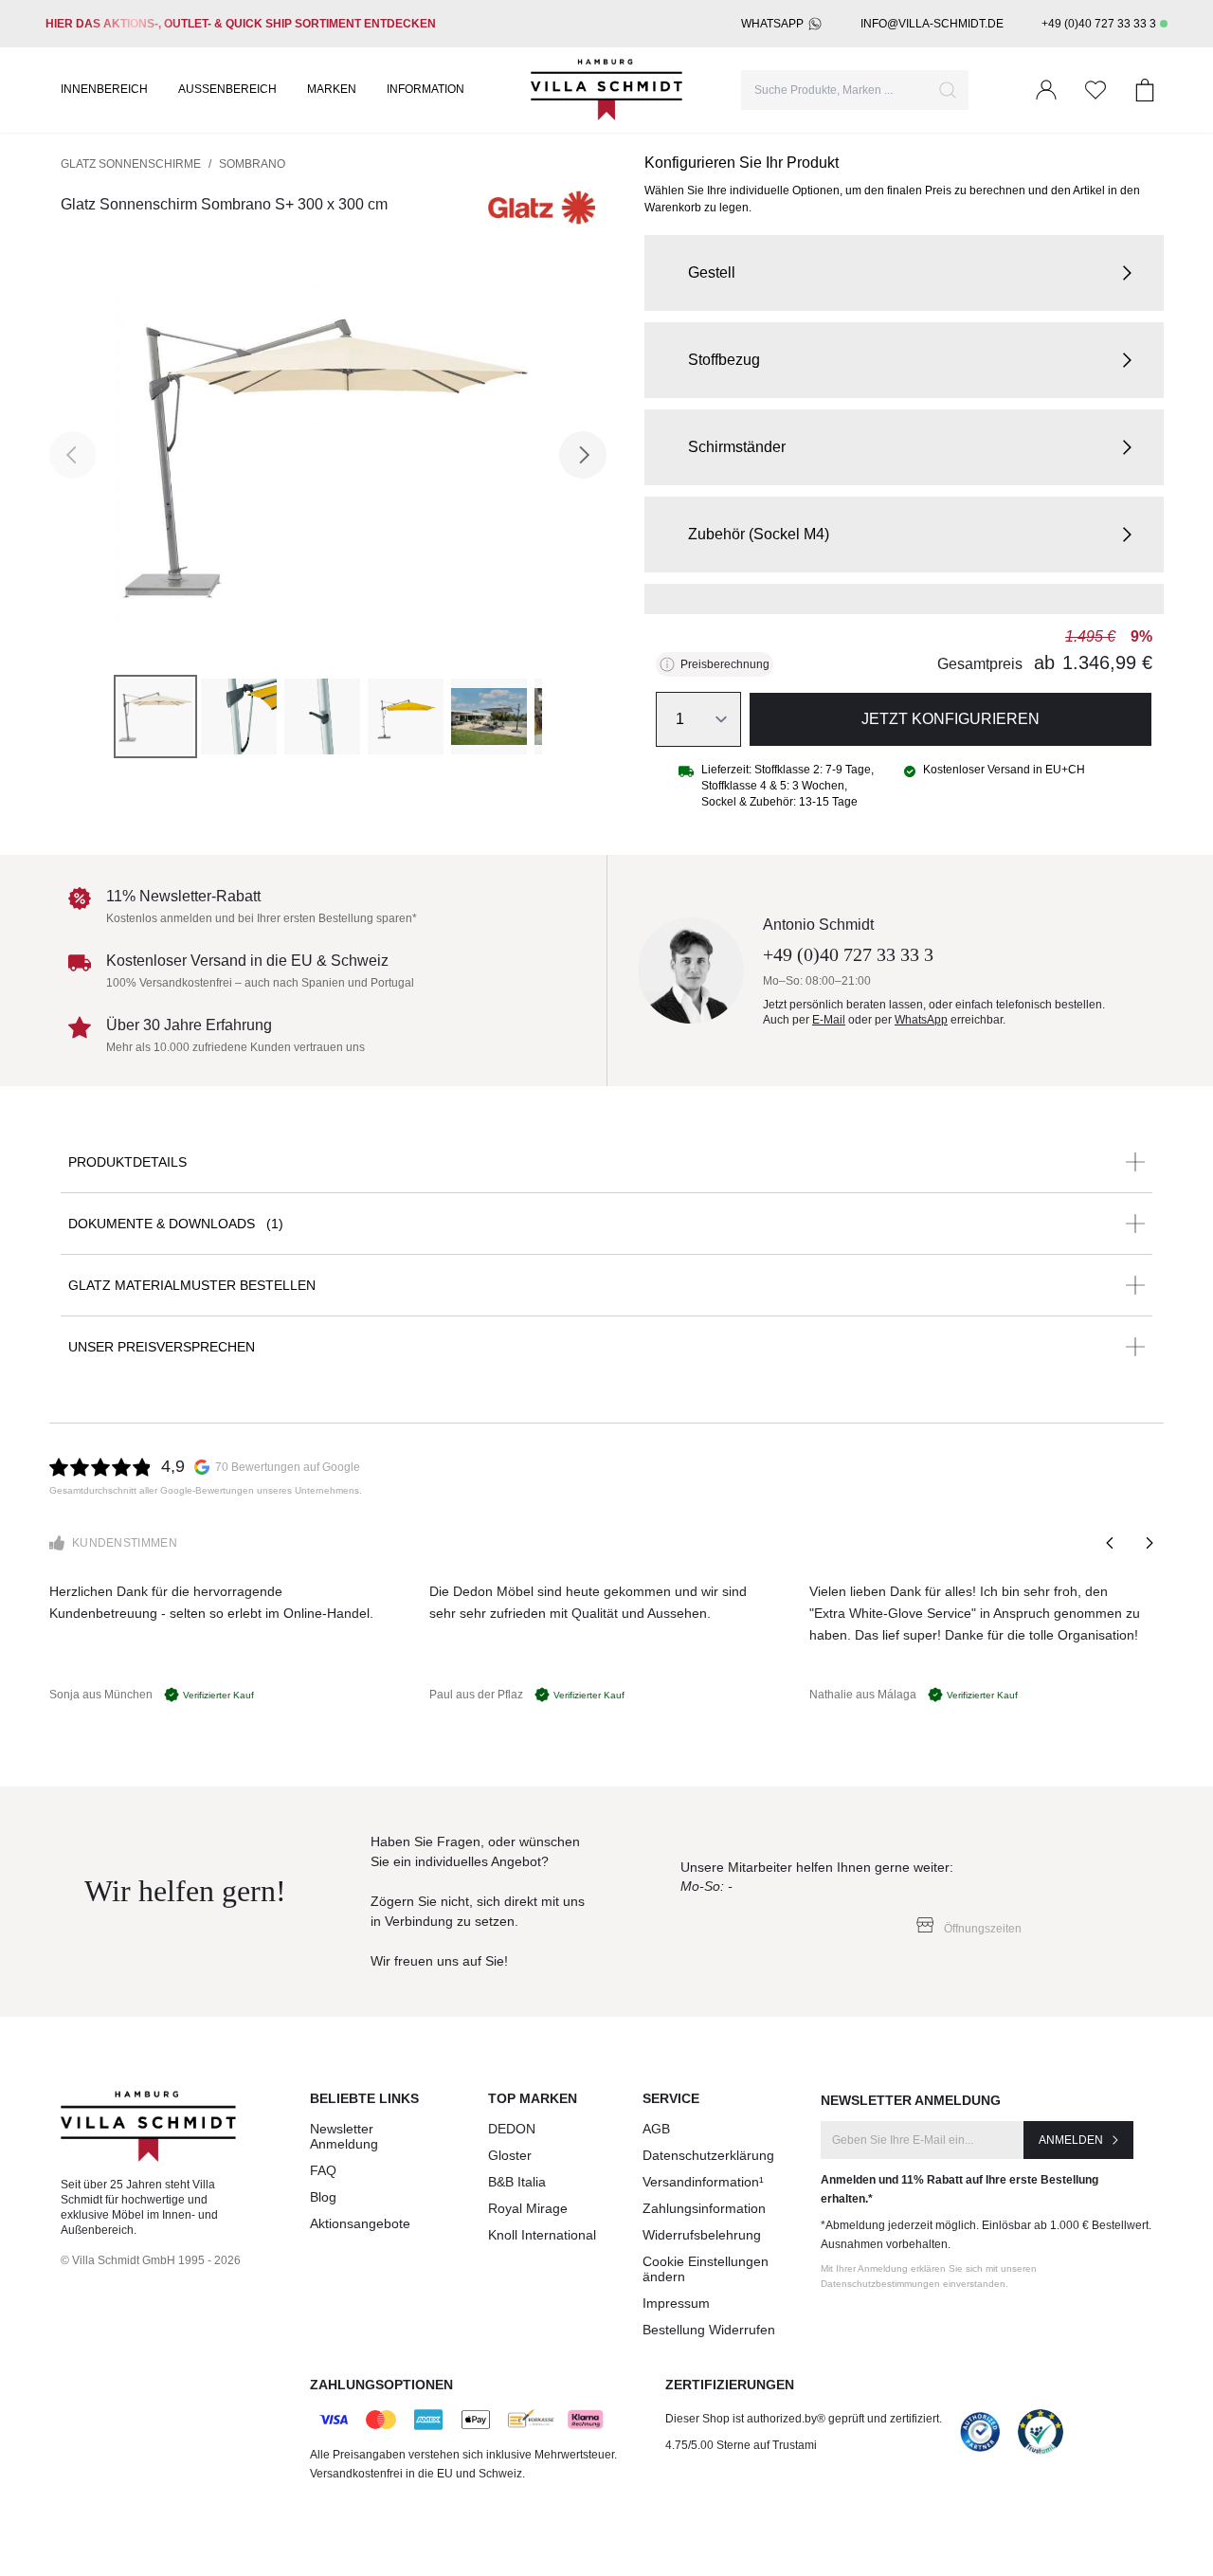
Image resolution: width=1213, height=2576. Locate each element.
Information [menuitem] (425, 89)
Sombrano (252, 164)
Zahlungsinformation (704, 2208)
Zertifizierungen (730, 2385)
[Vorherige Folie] (1111, 1543)
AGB (656, 2129)
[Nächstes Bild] (583, 455)
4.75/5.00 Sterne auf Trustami (741, 2445)
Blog (323, 2197)
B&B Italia (517, 2182)
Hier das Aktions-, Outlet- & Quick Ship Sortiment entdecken (241, 24)
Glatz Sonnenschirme (131, 164)
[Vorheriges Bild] (73, 455)
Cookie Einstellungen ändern (706, 2269)
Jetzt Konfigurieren (950, 719)
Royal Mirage (528, 2208)
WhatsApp (772, 24)
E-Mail (829, 1020)
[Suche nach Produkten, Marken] (948, 90)
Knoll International (542, 2235)
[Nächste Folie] (1149, 1543)
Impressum (676, 2303)
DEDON (512, 2129)
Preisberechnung (725, 664)
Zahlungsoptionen (381, 2385)
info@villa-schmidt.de (932, 24)
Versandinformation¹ (703, 2182)
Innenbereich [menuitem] (104, 89)
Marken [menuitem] (332, 89)
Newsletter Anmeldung (344, 2136)
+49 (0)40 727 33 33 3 (1099, 24)
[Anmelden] (1046, 90)
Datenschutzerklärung (708, 2155)
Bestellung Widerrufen (709, 2330)
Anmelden (1071, 2140)
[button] (904, 273)
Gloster (510, 2155)
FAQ (323, 2170)
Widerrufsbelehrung (702, 2235)
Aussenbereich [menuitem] (227, 89)
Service (671, 2098)
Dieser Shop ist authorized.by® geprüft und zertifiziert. (804, 2419)
